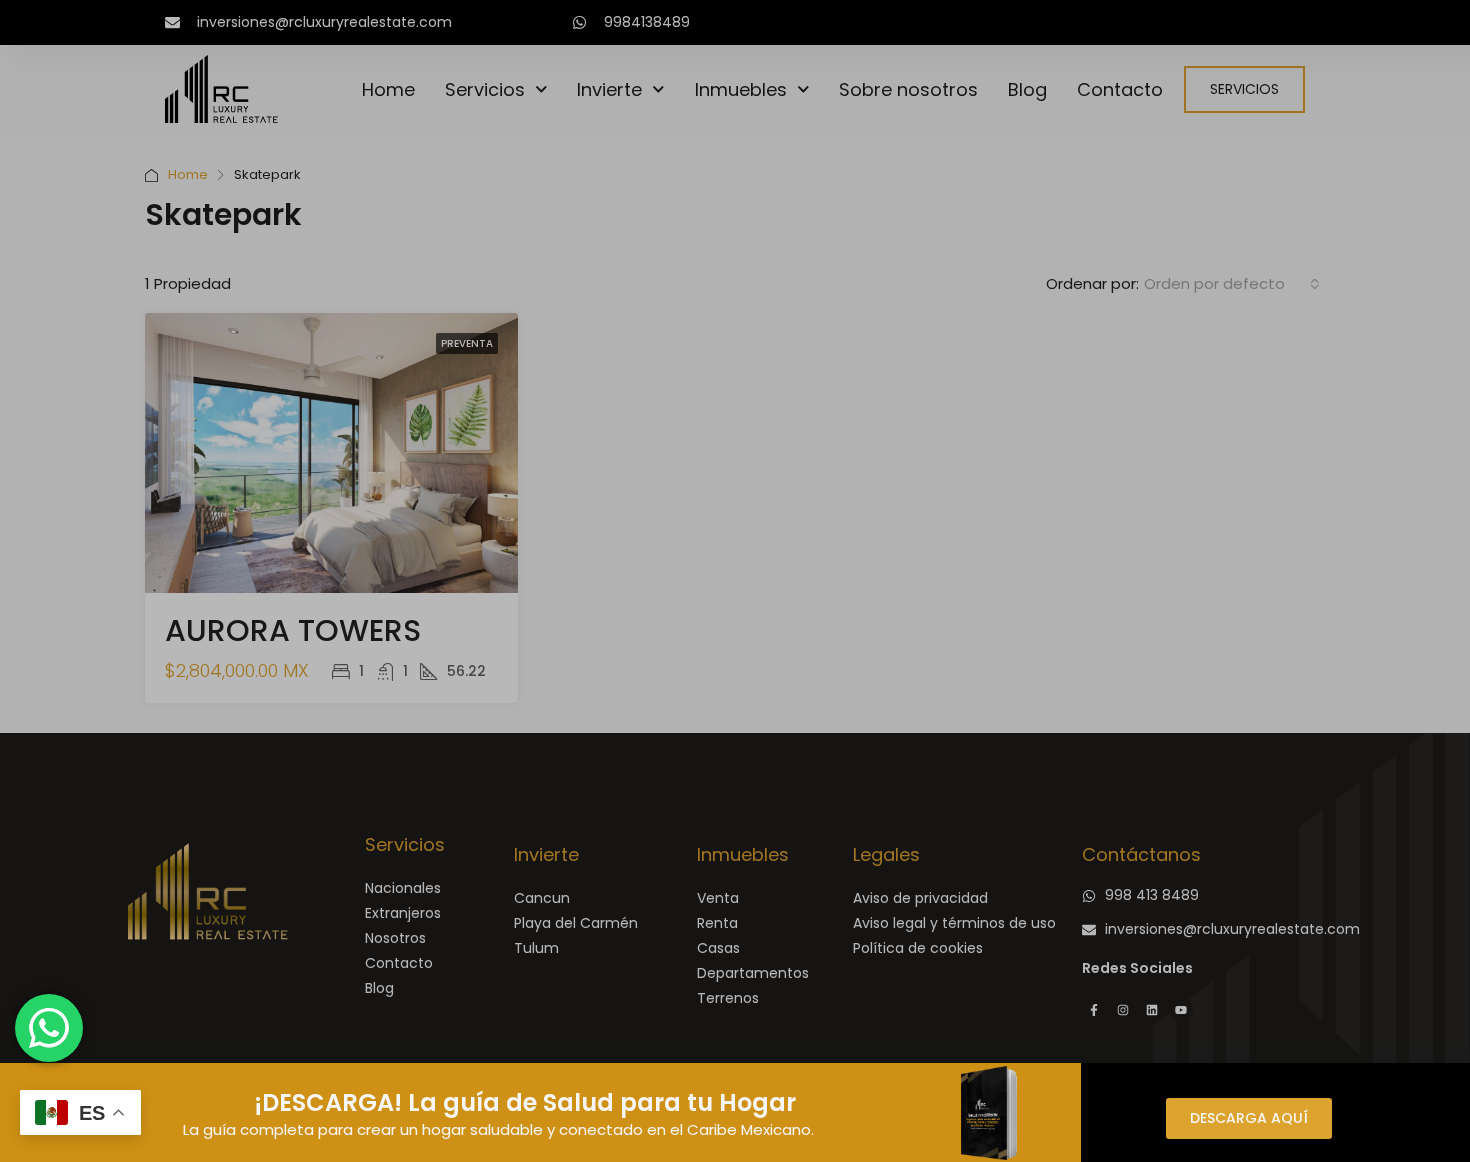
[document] (735, 581)
